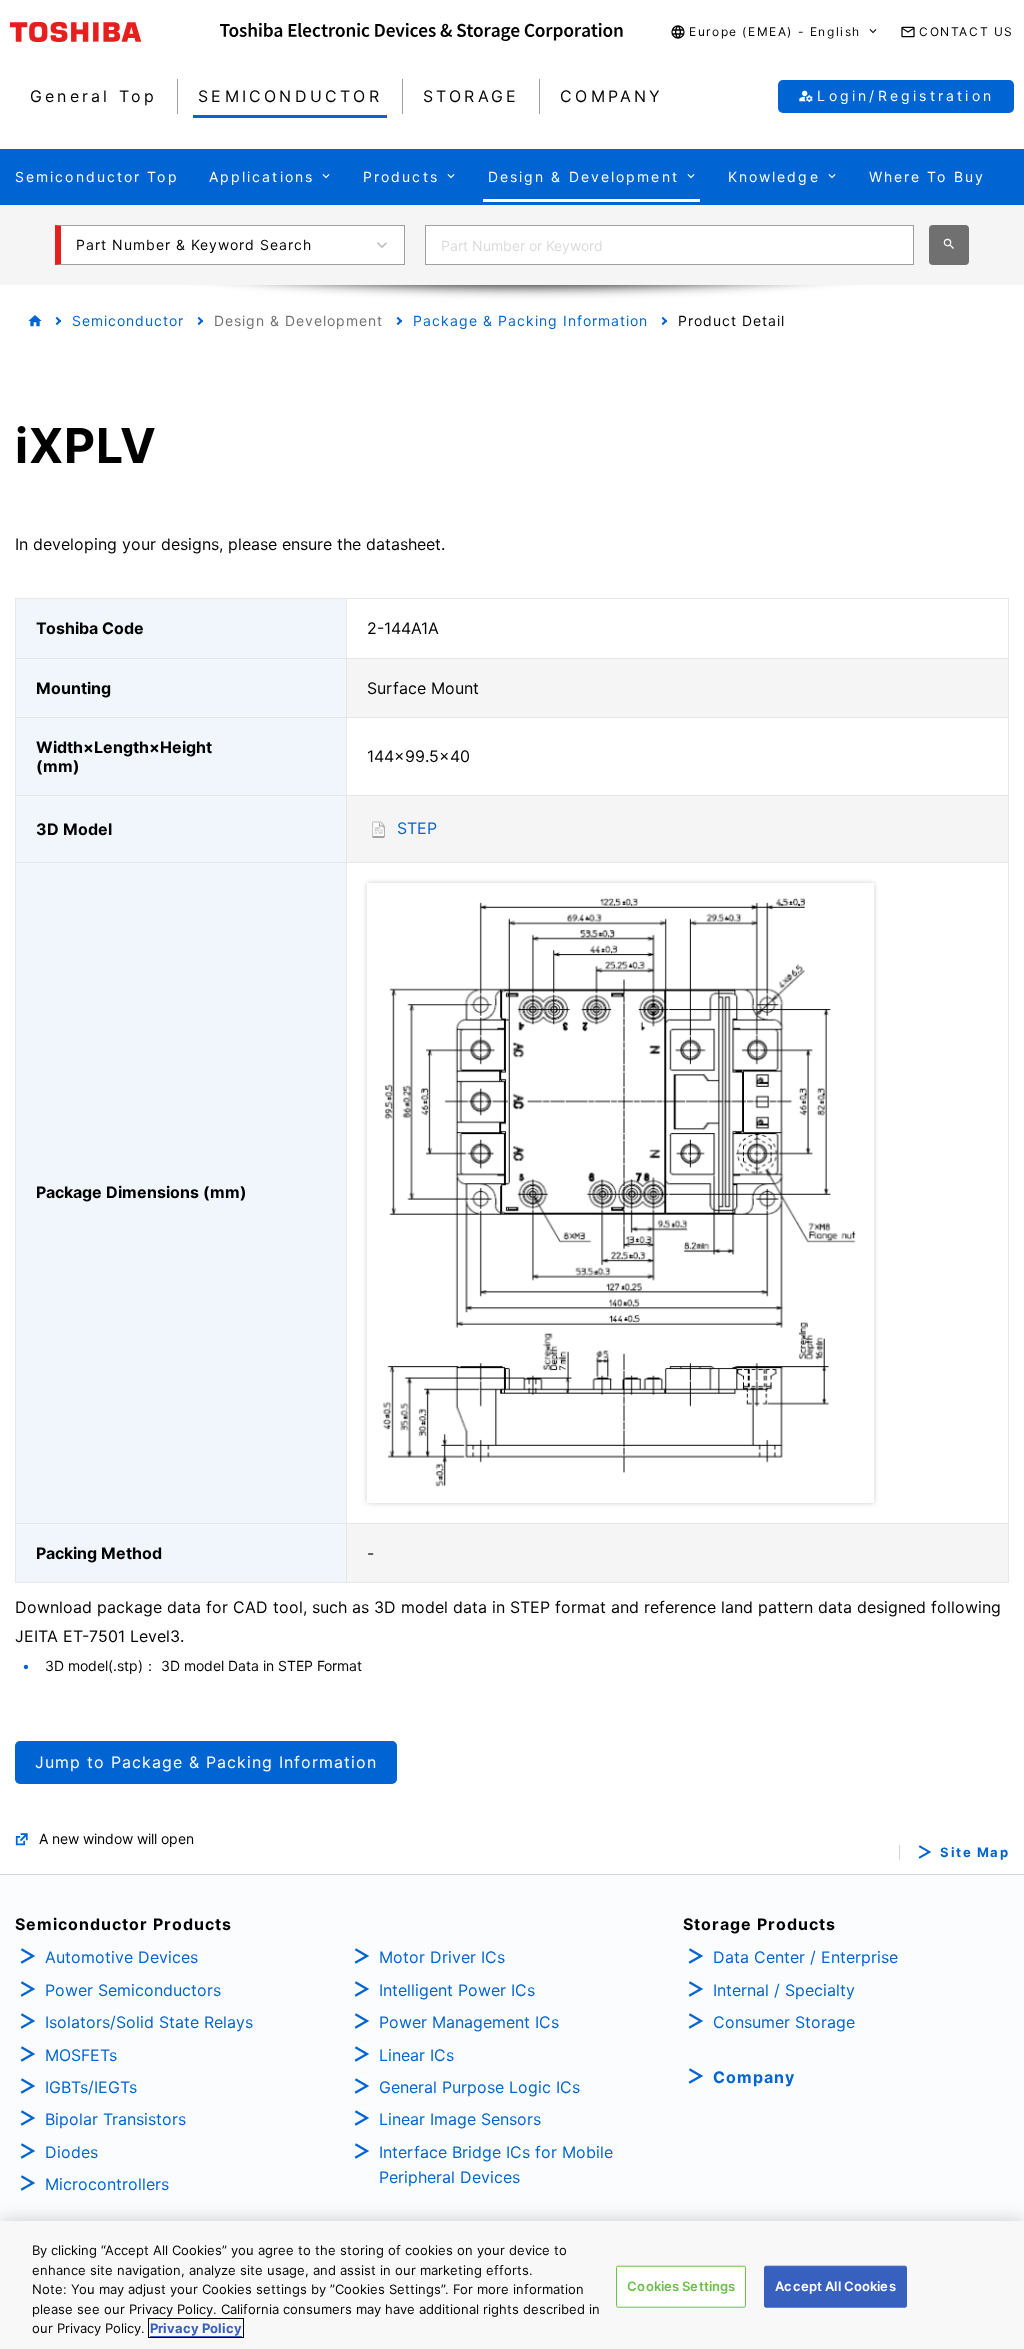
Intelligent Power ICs (457, 1990)
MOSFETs (81, 2055)
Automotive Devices (121, 1957)
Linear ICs (416, 2055)
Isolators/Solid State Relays (149, 2022)
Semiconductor (128, 320)
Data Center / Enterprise (805, 1957)
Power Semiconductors (133, 1990)
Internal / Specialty (784, 1990)
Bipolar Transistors (115, 2119)
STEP (417, 828)
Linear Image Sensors (460, 2119)
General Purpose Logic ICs (479, 2087)
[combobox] (669, 245)
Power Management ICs (469, 2022)
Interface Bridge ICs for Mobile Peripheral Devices (496, 2165)
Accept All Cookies (835, 2286)
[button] (775, 32)
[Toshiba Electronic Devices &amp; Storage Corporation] (421, 32)
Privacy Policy (196, 2328)
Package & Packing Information (530, 320)
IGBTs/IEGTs (91, 2087)
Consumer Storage (784, 2022)
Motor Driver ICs (442, 1957)
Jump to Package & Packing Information (206, 1762)
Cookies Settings (681, 2286)
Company (754, 2077)
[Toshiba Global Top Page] (115, 32)
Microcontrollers (107, 2184)
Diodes (71, 2152)
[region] (512, 2285)
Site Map (974, 1852)
